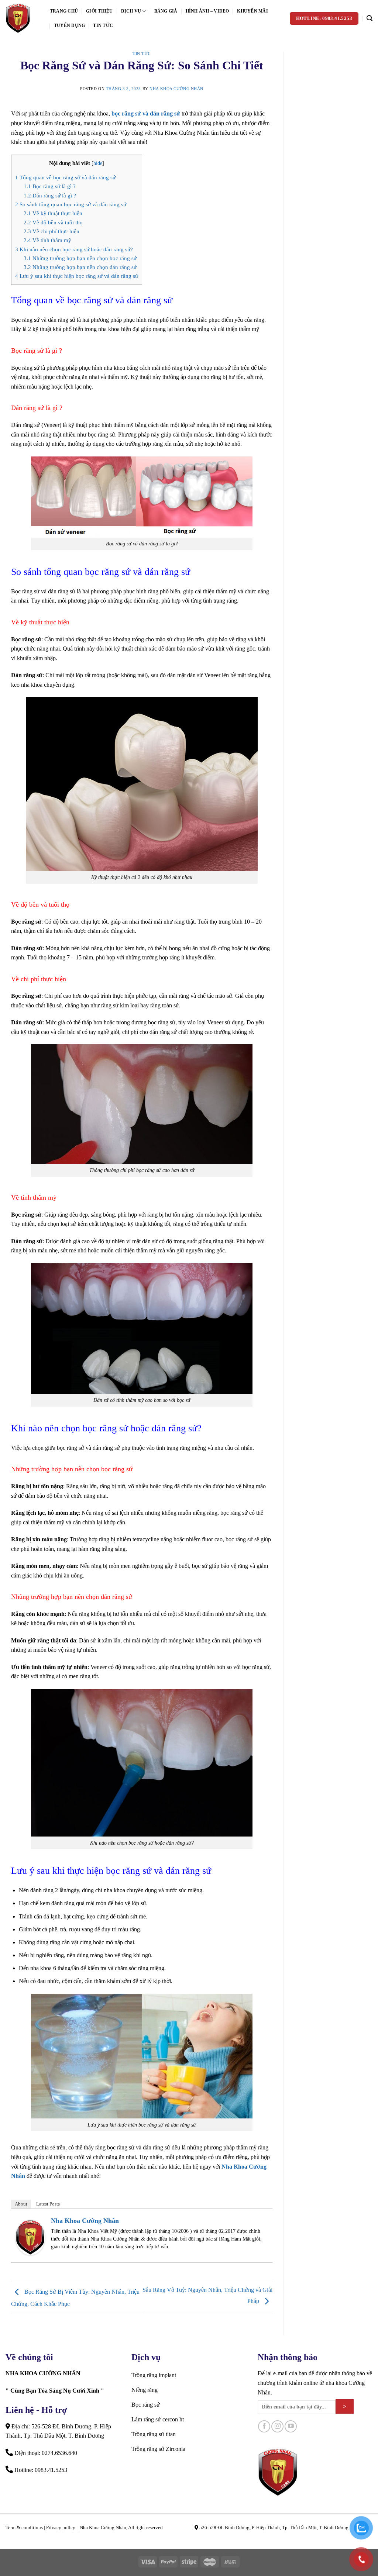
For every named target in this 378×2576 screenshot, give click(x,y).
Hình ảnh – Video (207, 11)
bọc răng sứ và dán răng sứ (146, 113)
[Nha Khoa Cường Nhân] (22, 18)
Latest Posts (48, 2204)
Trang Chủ (64, 11)
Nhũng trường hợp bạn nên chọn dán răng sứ (80, 267)
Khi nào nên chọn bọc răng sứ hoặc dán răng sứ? (74, 249)
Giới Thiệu (99, 11)
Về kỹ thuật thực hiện (53, 213)
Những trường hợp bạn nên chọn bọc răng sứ (80, 258)
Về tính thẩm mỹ (47, 240)
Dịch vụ (131, 11)
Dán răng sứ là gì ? (50, 195)
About (21, 2204)
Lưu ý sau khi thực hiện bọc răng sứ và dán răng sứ (77, 276)
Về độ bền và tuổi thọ (53, 222)
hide (98, 163)
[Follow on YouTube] (291, 2426)
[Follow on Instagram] (277, 2426)
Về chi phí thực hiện (51, 231)
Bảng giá (166, 11)
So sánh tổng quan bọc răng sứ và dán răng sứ (71, 204)
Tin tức (103, 25)
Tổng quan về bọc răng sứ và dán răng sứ (65, 177)
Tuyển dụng (69, 25)
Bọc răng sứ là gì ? (50, 186)
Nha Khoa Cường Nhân (176, 89)
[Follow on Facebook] (264, 2426)
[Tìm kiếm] (370, 18)
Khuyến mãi (252, 11)
